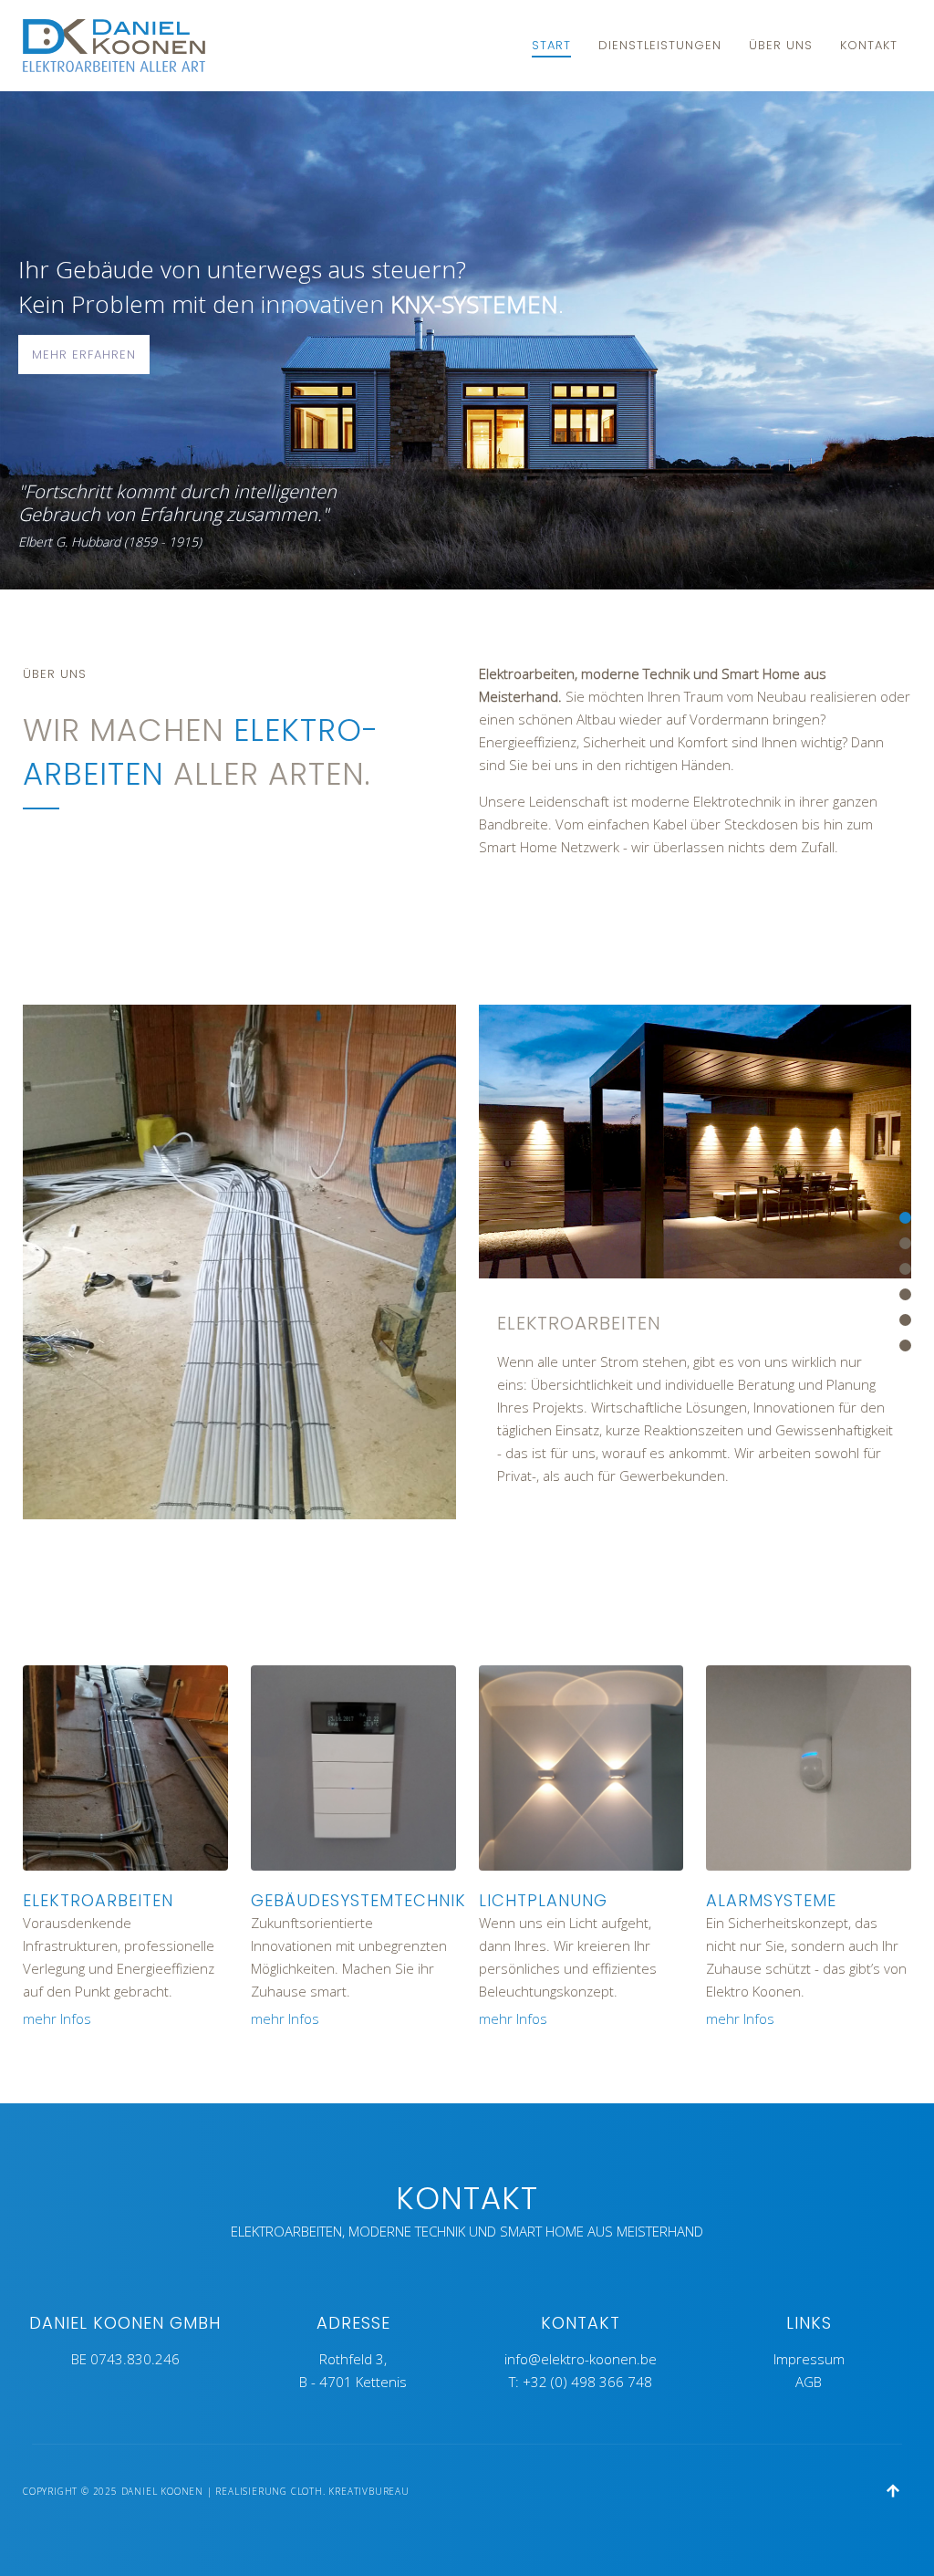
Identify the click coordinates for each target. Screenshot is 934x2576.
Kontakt (869, 45)
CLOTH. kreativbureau (350, 2491)
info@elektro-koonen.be (581, 2359)
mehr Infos (57, 2018)
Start (551, 45)
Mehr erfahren (84, 355)
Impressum (809, 2359)
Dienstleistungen (660, 45)
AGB (809, 2382)
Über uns (781, 45)
